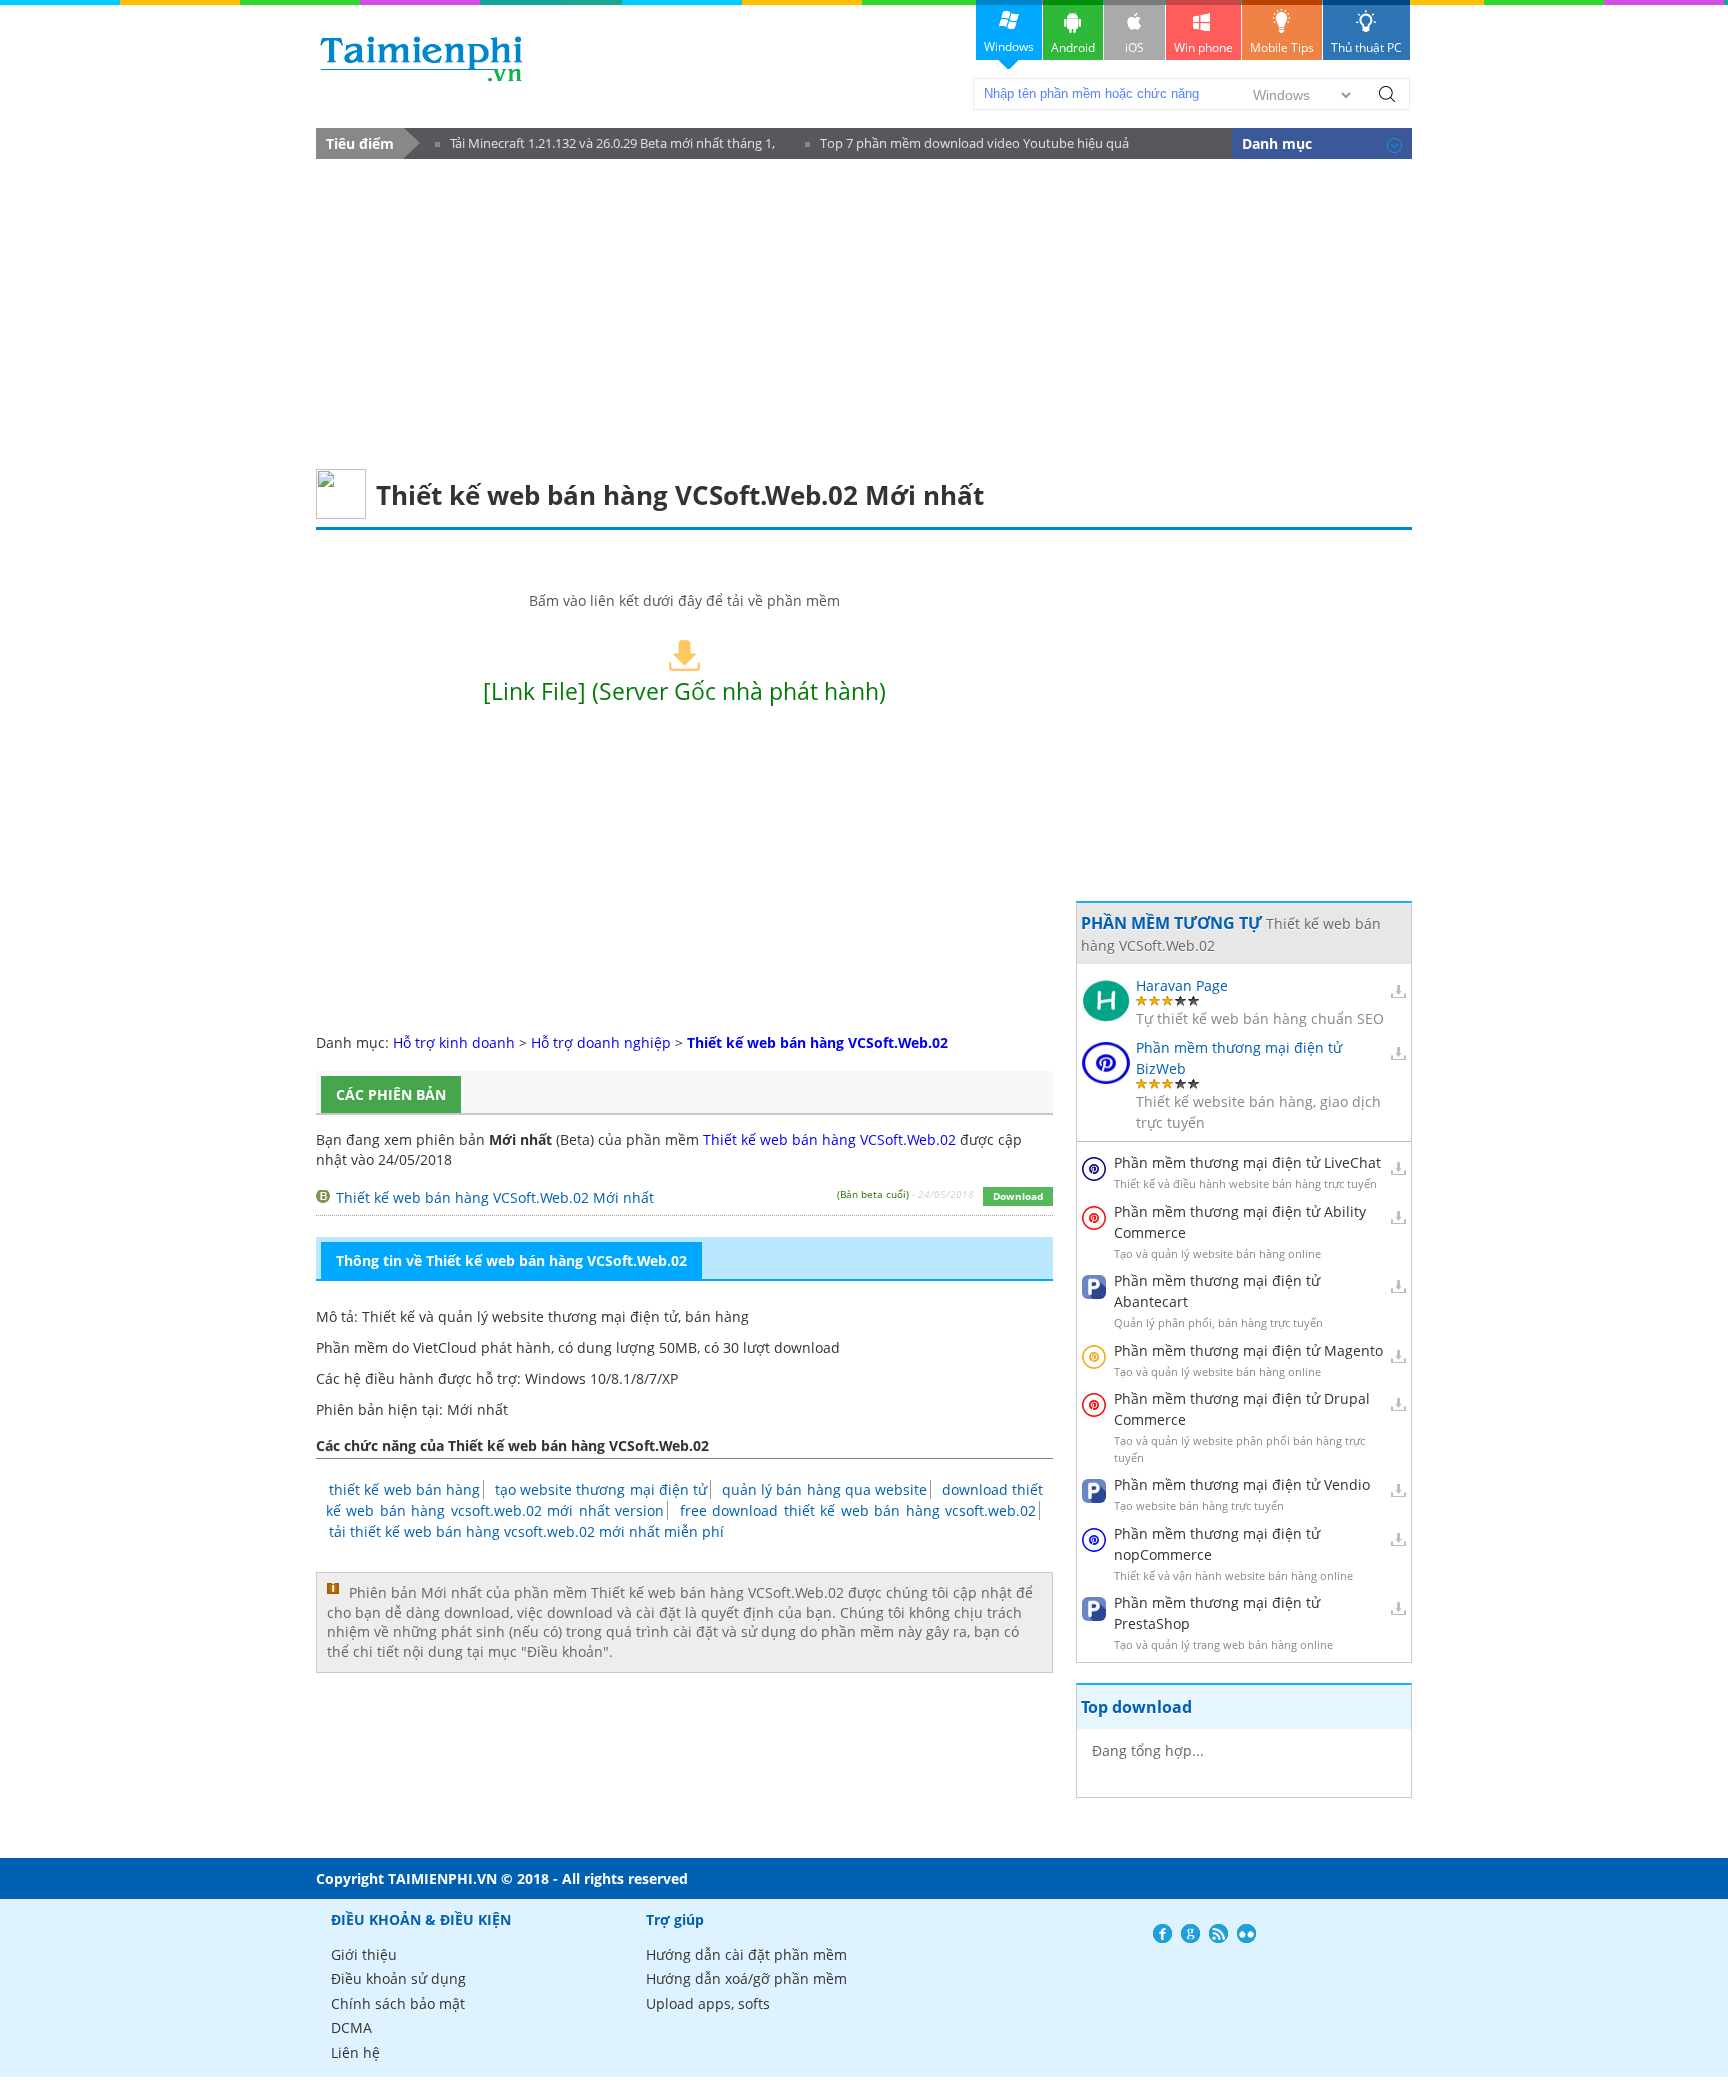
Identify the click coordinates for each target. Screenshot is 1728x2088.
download (421, 58)
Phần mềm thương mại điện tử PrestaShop (1217, 1613)
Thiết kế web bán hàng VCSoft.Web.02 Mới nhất (495, 1197)
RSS (1218, 1933)
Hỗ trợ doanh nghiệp (601, 1042)
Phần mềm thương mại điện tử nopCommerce (1217, 1544)
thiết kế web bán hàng (404, 1489)
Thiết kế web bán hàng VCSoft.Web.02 (829, 1139)
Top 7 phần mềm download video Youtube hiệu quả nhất (967, 146)
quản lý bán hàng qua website (825, 1489)
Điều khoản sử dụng (398, 1978)
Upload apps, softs (708, 2003)
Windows (1009, 46)
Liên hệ (355, 2052)
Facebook (1162, 1933)
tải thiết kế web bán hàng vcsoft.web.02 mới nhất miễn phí (526, 1531)
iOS (1134, 47)
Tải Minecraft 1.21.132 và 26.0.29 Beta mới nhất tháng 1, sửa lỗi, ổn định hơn (605, 146)
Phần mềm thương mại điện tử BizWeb (1239, 1058)
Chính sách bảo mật (398, 2003)
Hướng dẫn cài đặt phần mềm (746, 1954)
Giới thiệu (364, 1954)
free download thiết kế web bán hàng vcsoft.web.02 (858, 1510)
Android (1073, 47)
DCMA (351, 2027)
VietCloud (445, 1347)
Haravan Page (1182, 985)
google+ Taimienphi (1190, 1933)
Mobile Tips (1282, 47)
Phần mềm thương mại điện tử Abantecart (1217, 1291)
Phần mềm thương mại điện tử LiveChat (1247, 1162)
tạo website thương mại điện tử (601, 1489)
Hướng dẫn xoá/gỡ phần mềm (746, 1978)
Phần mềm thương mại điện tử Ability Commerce (1240, 1222)
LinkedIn (1246, 1933)
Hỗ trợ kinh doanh (454, 1042)
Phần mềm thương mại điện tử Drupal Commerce (1242, 1409)
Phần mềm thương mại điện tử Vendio (1242, 1484)
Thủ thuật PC (1366, 47)
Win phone (1203, 47)
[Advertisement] (864, 309)
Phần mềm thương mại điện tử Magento (1248, 1350)
